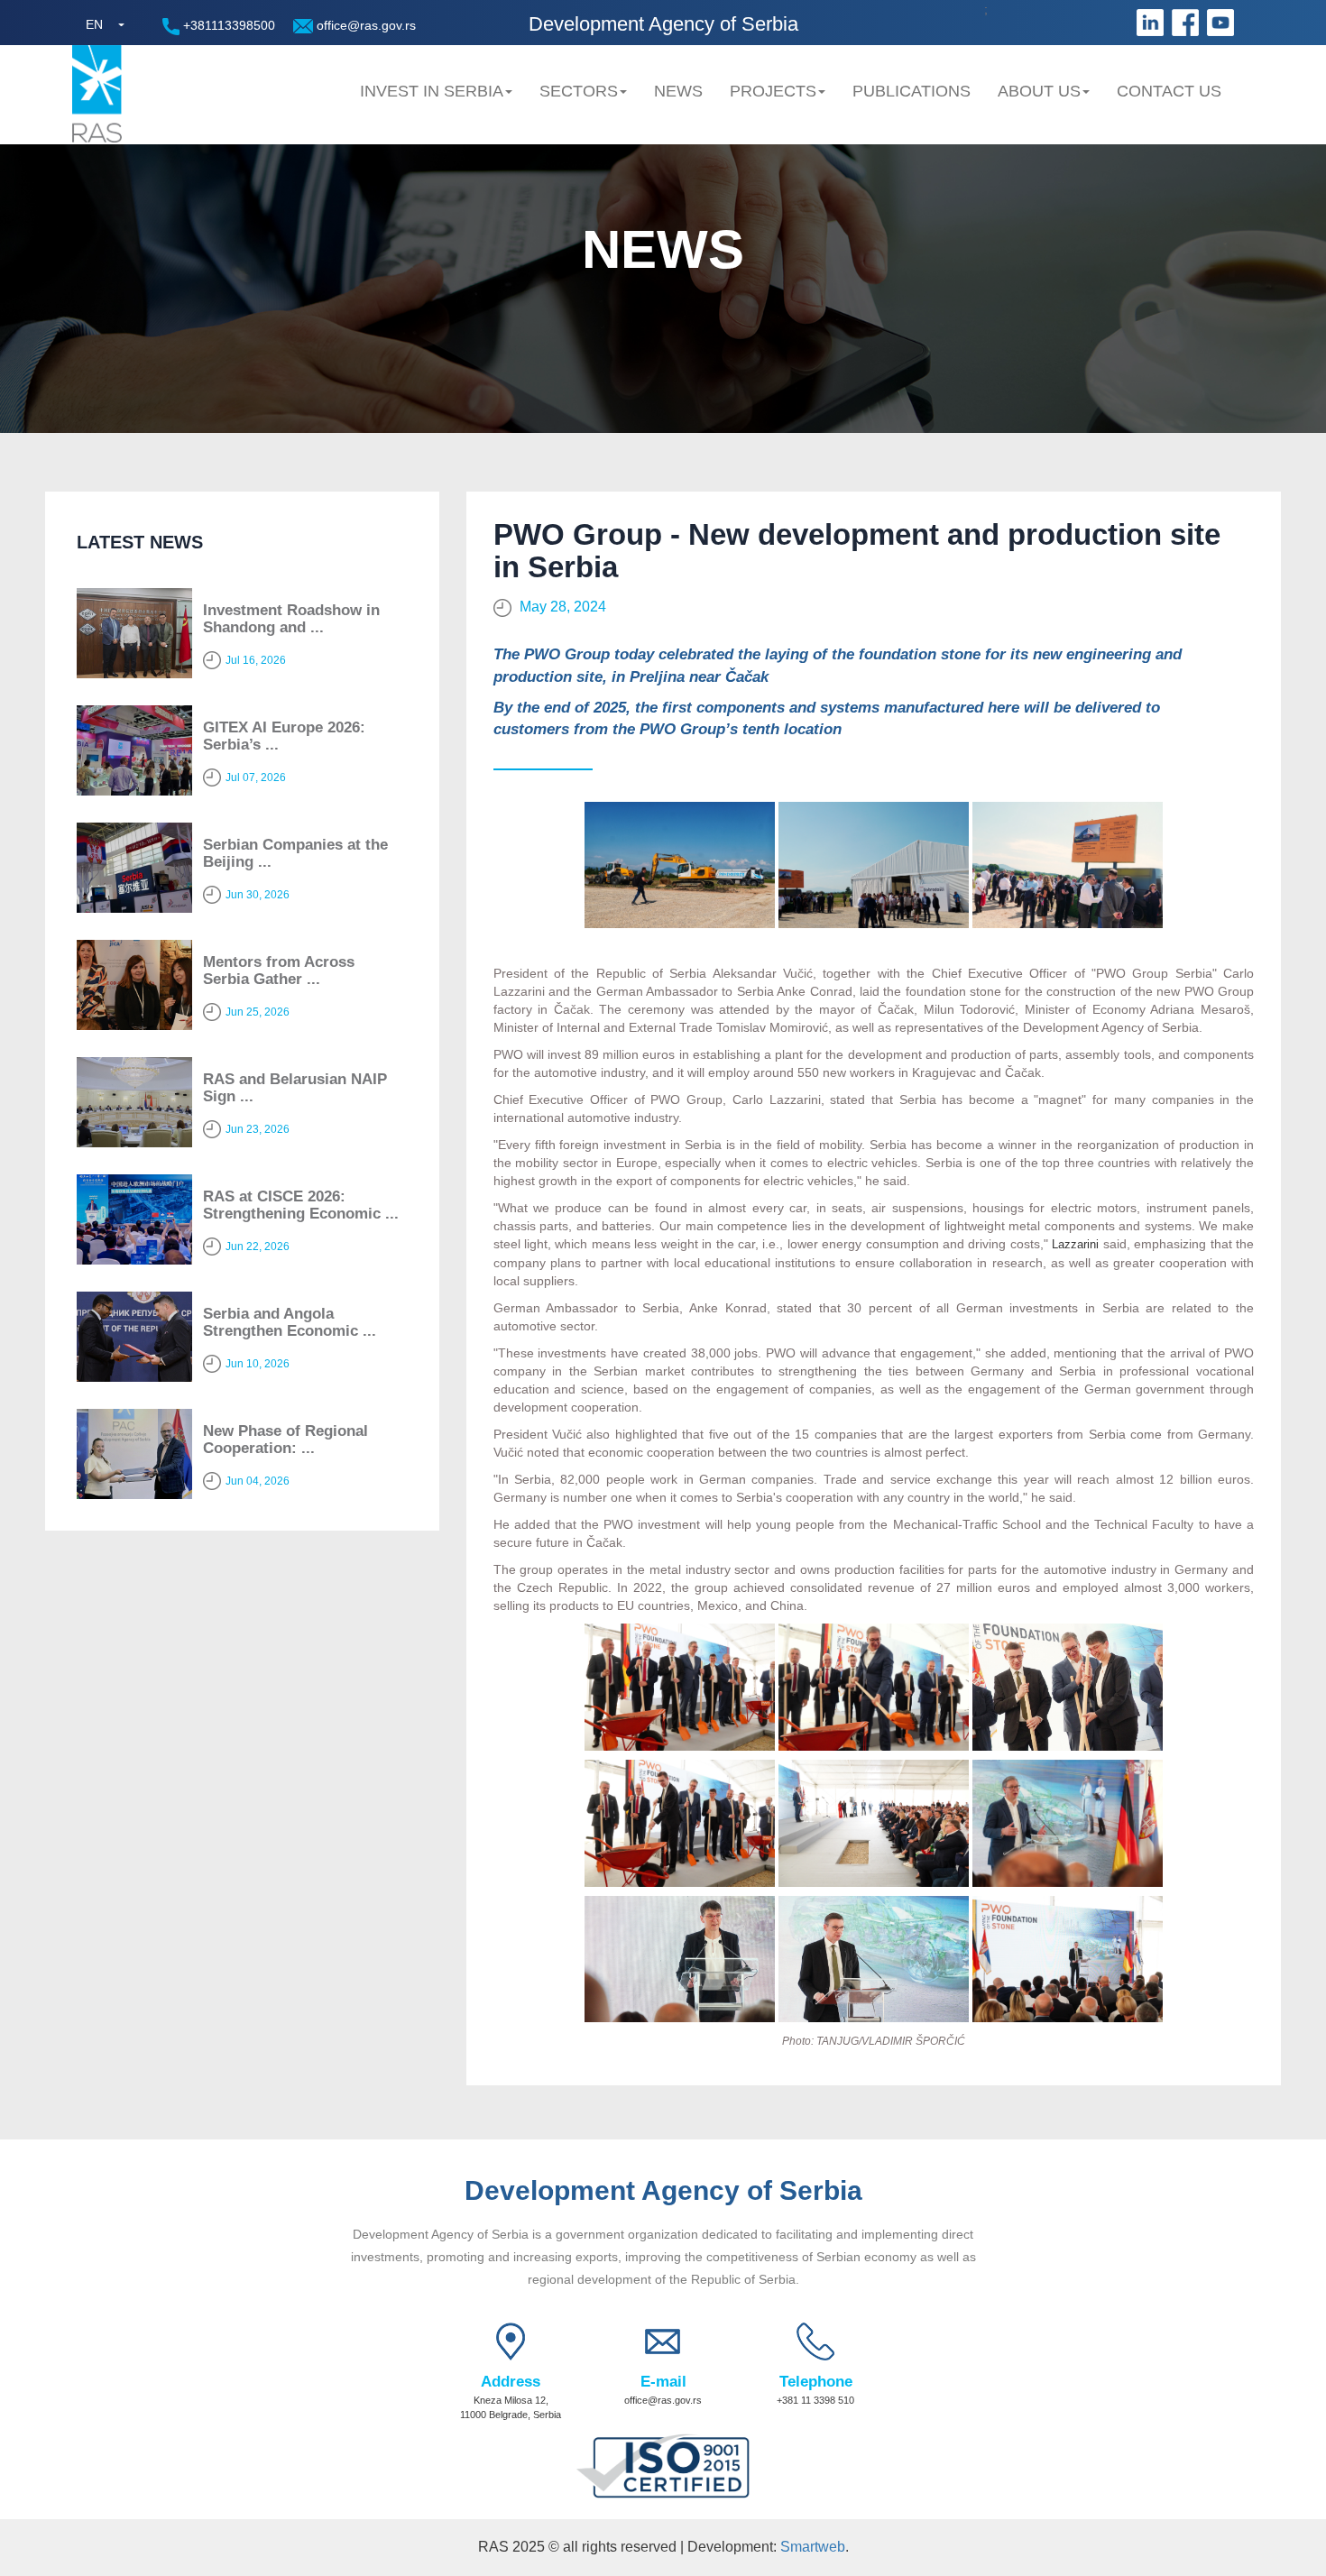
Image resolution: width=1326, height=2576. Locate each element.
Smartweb (813, 2547)
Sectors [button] (579, 91)
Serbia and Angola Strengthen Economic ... (290, 1322)
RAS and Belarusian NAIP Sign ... (295, 1088)
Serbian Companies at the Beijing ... (295, 853)
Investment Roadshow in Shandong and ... (291, 619)
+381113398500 (227, 25)
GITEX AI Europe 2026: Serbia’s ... (284, 736)
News (678, 91)
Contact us (1169, 91)
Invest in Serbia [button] (432, 91)
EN (94, 24)
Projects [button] (773, 91)
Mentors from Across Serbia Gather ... (279, 971)
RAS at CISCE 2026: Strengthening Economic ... (301, 1205)
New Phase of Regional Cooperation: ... (285, 1440)
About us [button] (1039, 91)
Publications (912, 91)
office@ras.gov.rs (364, 25)
